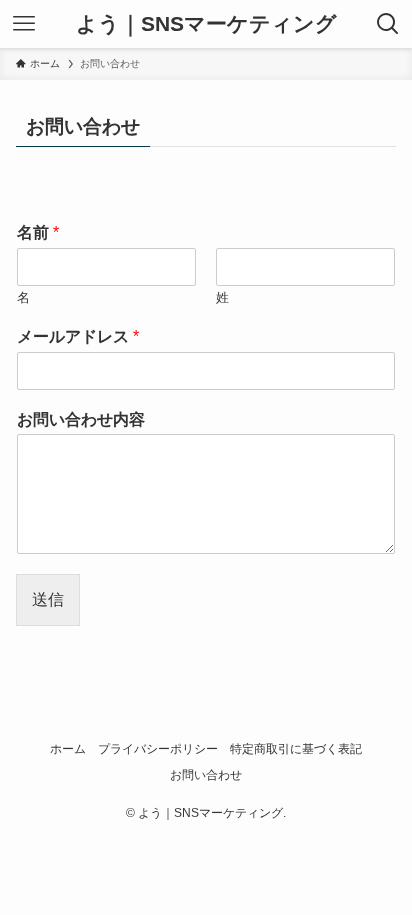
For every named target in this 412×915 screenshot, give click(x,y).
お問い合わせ (206, 775)
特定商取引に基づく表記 (296, 749)
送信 (48, 599)
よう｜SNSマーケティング (206, 24)
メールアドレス (78, 336)
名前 (38, 232)
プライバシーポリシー (158, 749)
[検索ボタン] (388, 24)
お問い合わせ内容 (81, 419)
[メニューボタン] (24, 24)
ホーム (68, 749)
